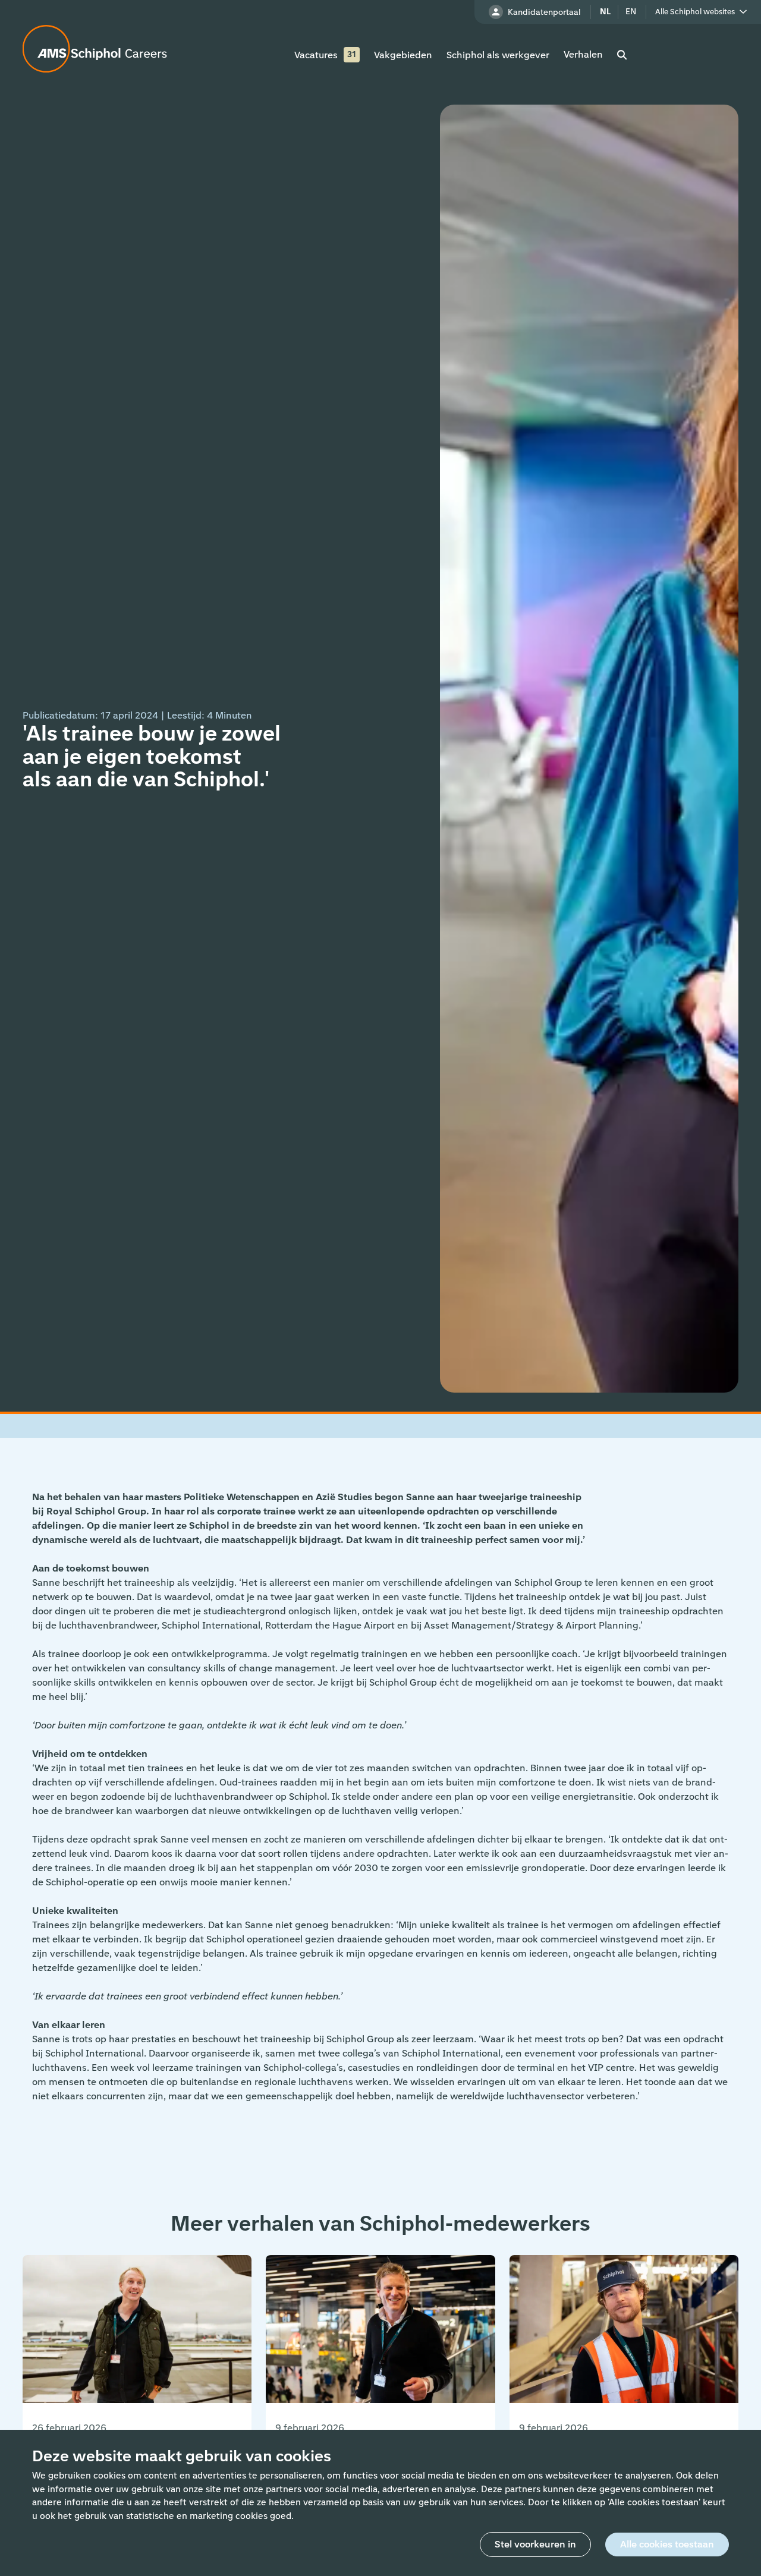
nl (605, 12)
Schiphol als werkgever (498, 55)
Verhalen (583, 54)
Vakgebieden (403, 55)
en (631, 12)
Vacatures (316, 55)
